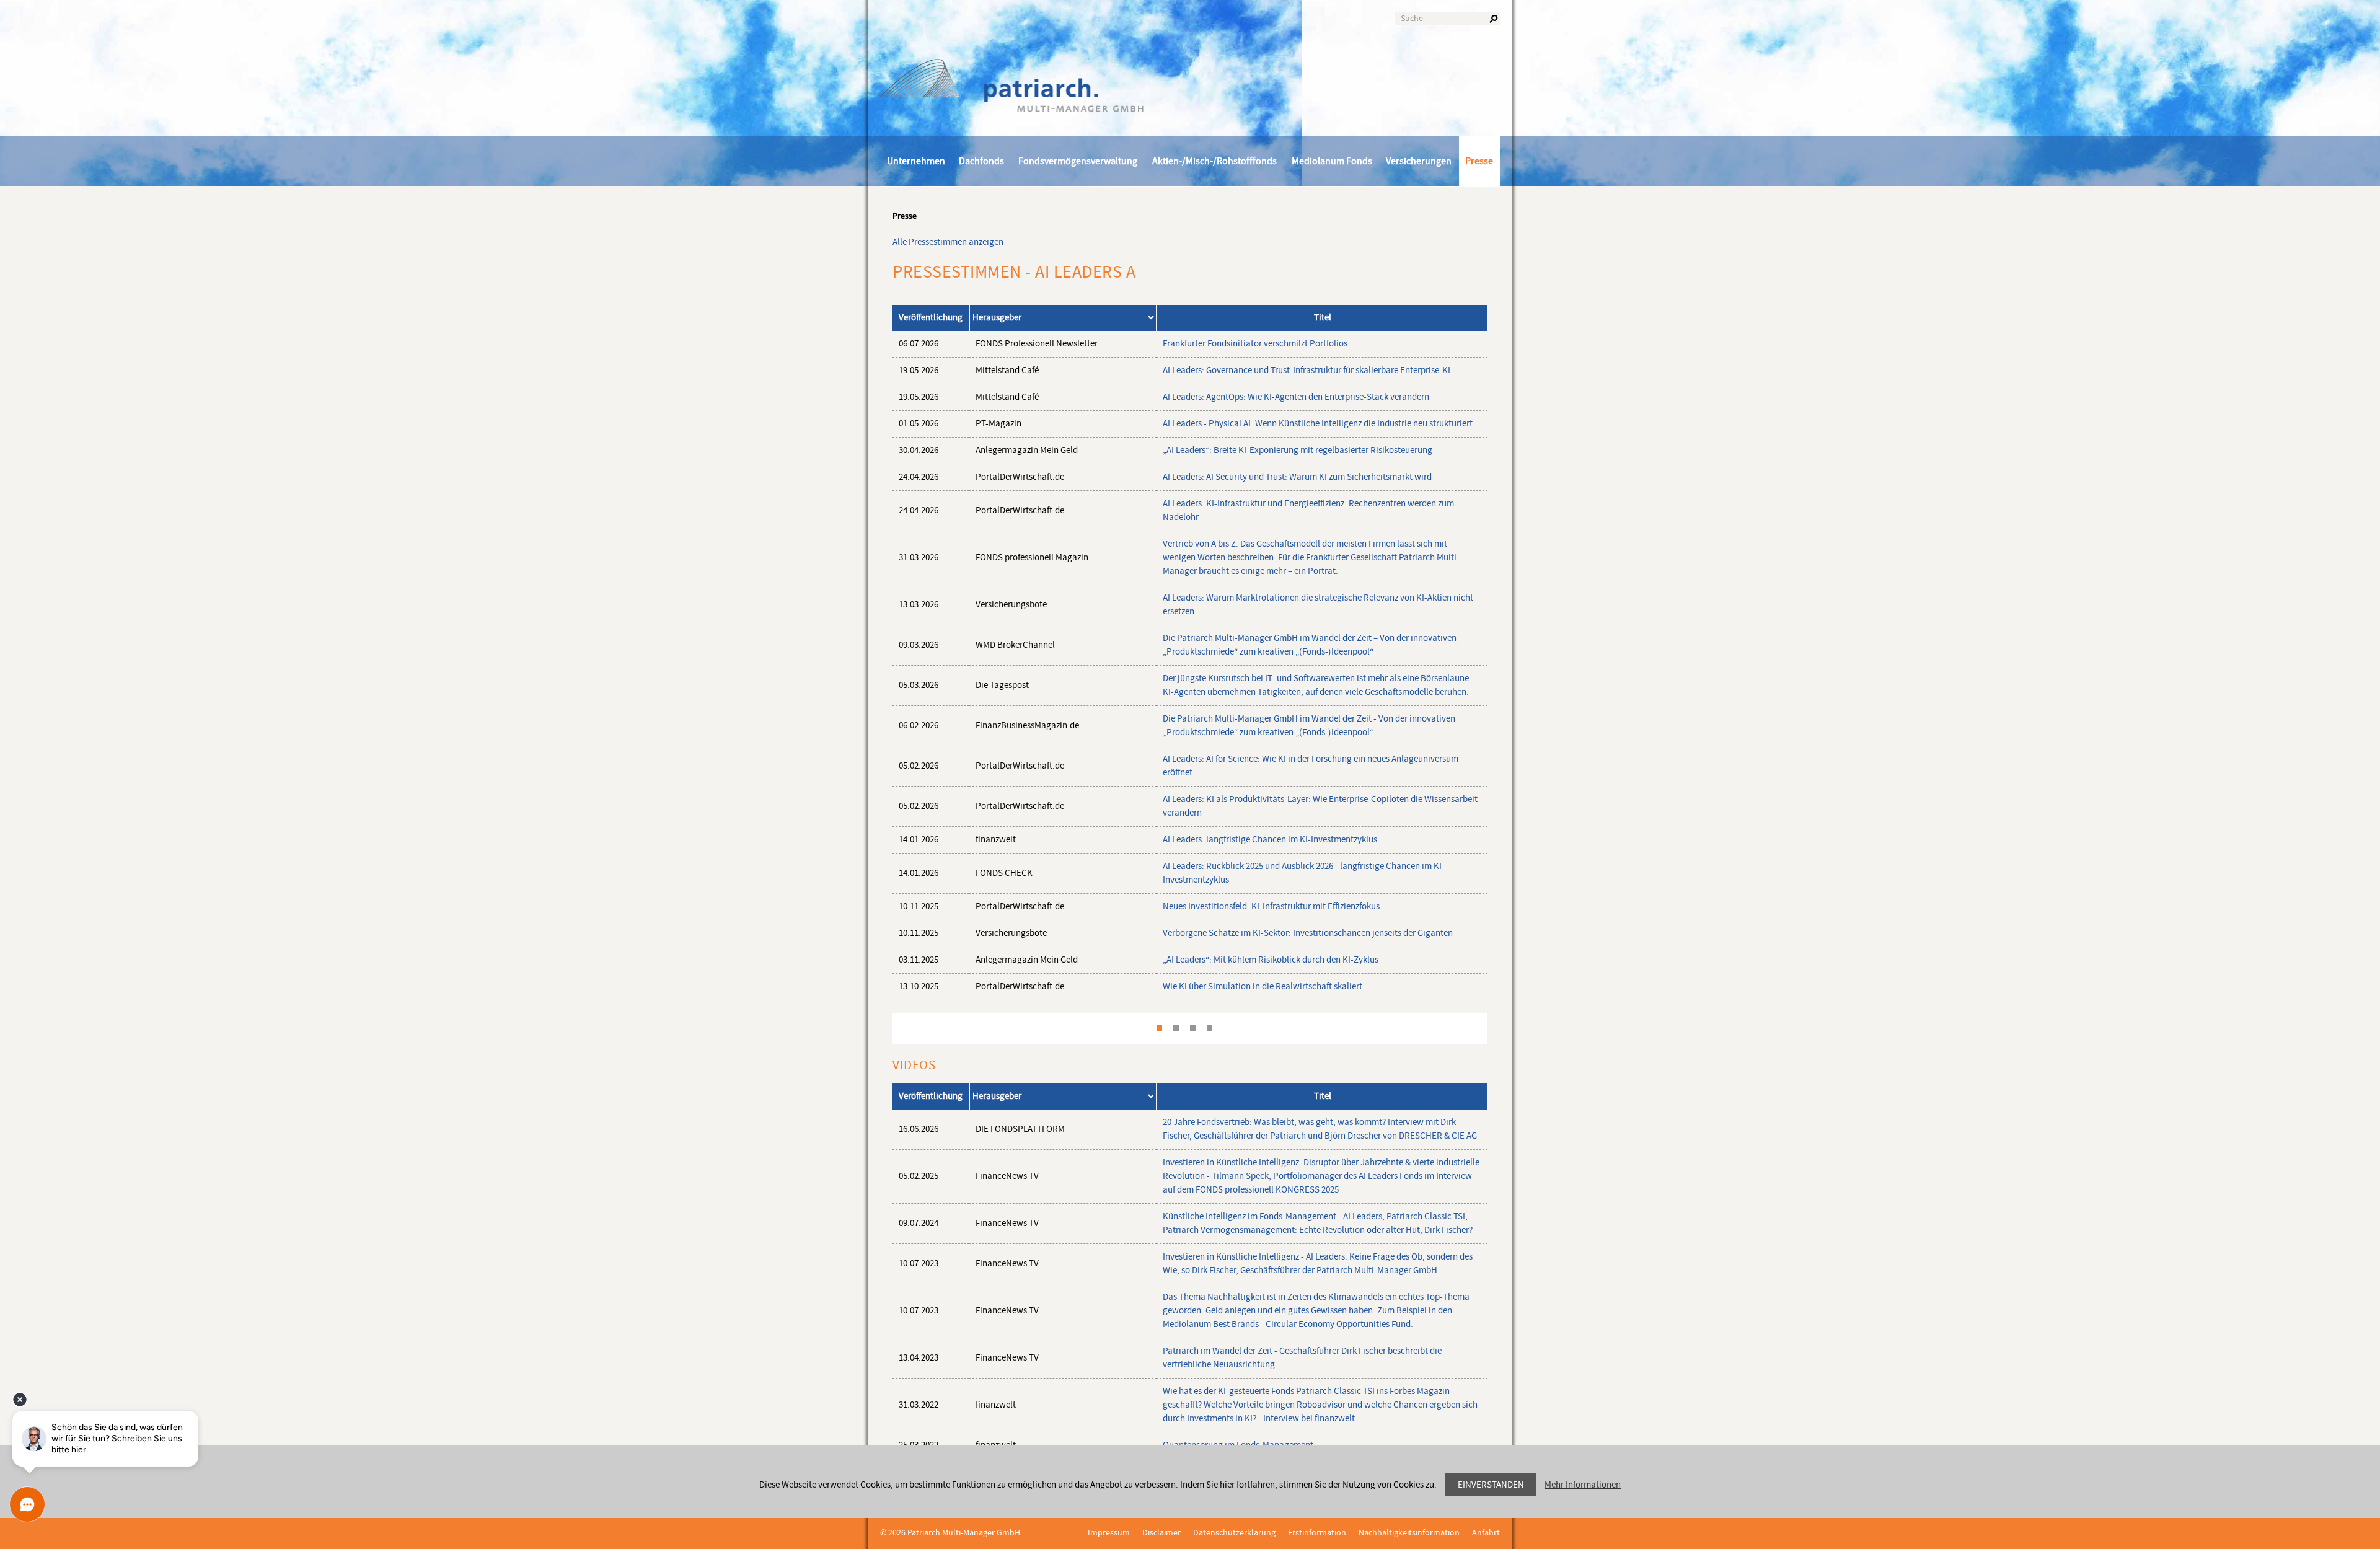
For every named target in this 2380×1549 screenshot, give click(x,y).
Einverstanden (1491, 1485)
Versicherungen (1419, 161)
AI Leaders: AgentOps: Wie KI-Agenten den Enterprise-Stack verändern (1296, 397)
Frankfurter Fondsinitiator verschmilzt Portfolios (1255, 344)
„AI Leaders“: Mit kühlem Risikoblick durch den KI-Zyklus (1271, 960)
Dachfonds (981, 161)
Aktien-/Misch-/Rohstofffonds (1214, 161)
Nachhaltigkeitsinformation (1409, 1533)
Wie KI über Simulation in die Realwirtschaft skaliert (1263, 986)
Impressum (1109, 1533)
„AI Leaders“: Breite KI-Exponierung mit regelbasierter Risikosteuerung (1298, 450)
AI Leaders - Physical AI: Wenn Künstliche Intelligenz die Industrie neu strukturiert (1318, 424)
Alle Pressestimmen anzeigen (948, 242)
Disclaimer (1161, 1533)
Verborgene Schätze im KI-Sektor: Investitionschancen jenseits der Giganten (1308, 933)
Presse (1479, 161)
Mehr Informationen (1583, 1485)
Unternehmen (916, 161)
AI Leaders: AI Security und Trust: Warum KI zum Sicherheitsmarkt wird (1297, 477)
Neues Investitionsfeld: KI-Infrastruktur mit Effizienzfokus (1271, 907)
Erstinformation (1317, 1533)
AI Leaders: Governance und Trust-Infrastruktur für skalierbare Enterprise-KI (1307, 370)
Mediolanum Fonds (1332, 161)
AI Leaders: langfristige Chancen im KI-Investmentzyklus (1270, 840)
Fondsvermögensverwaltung (1078, 161)
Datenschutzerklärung (1234, 1533)
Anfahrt (1486, 1533)
